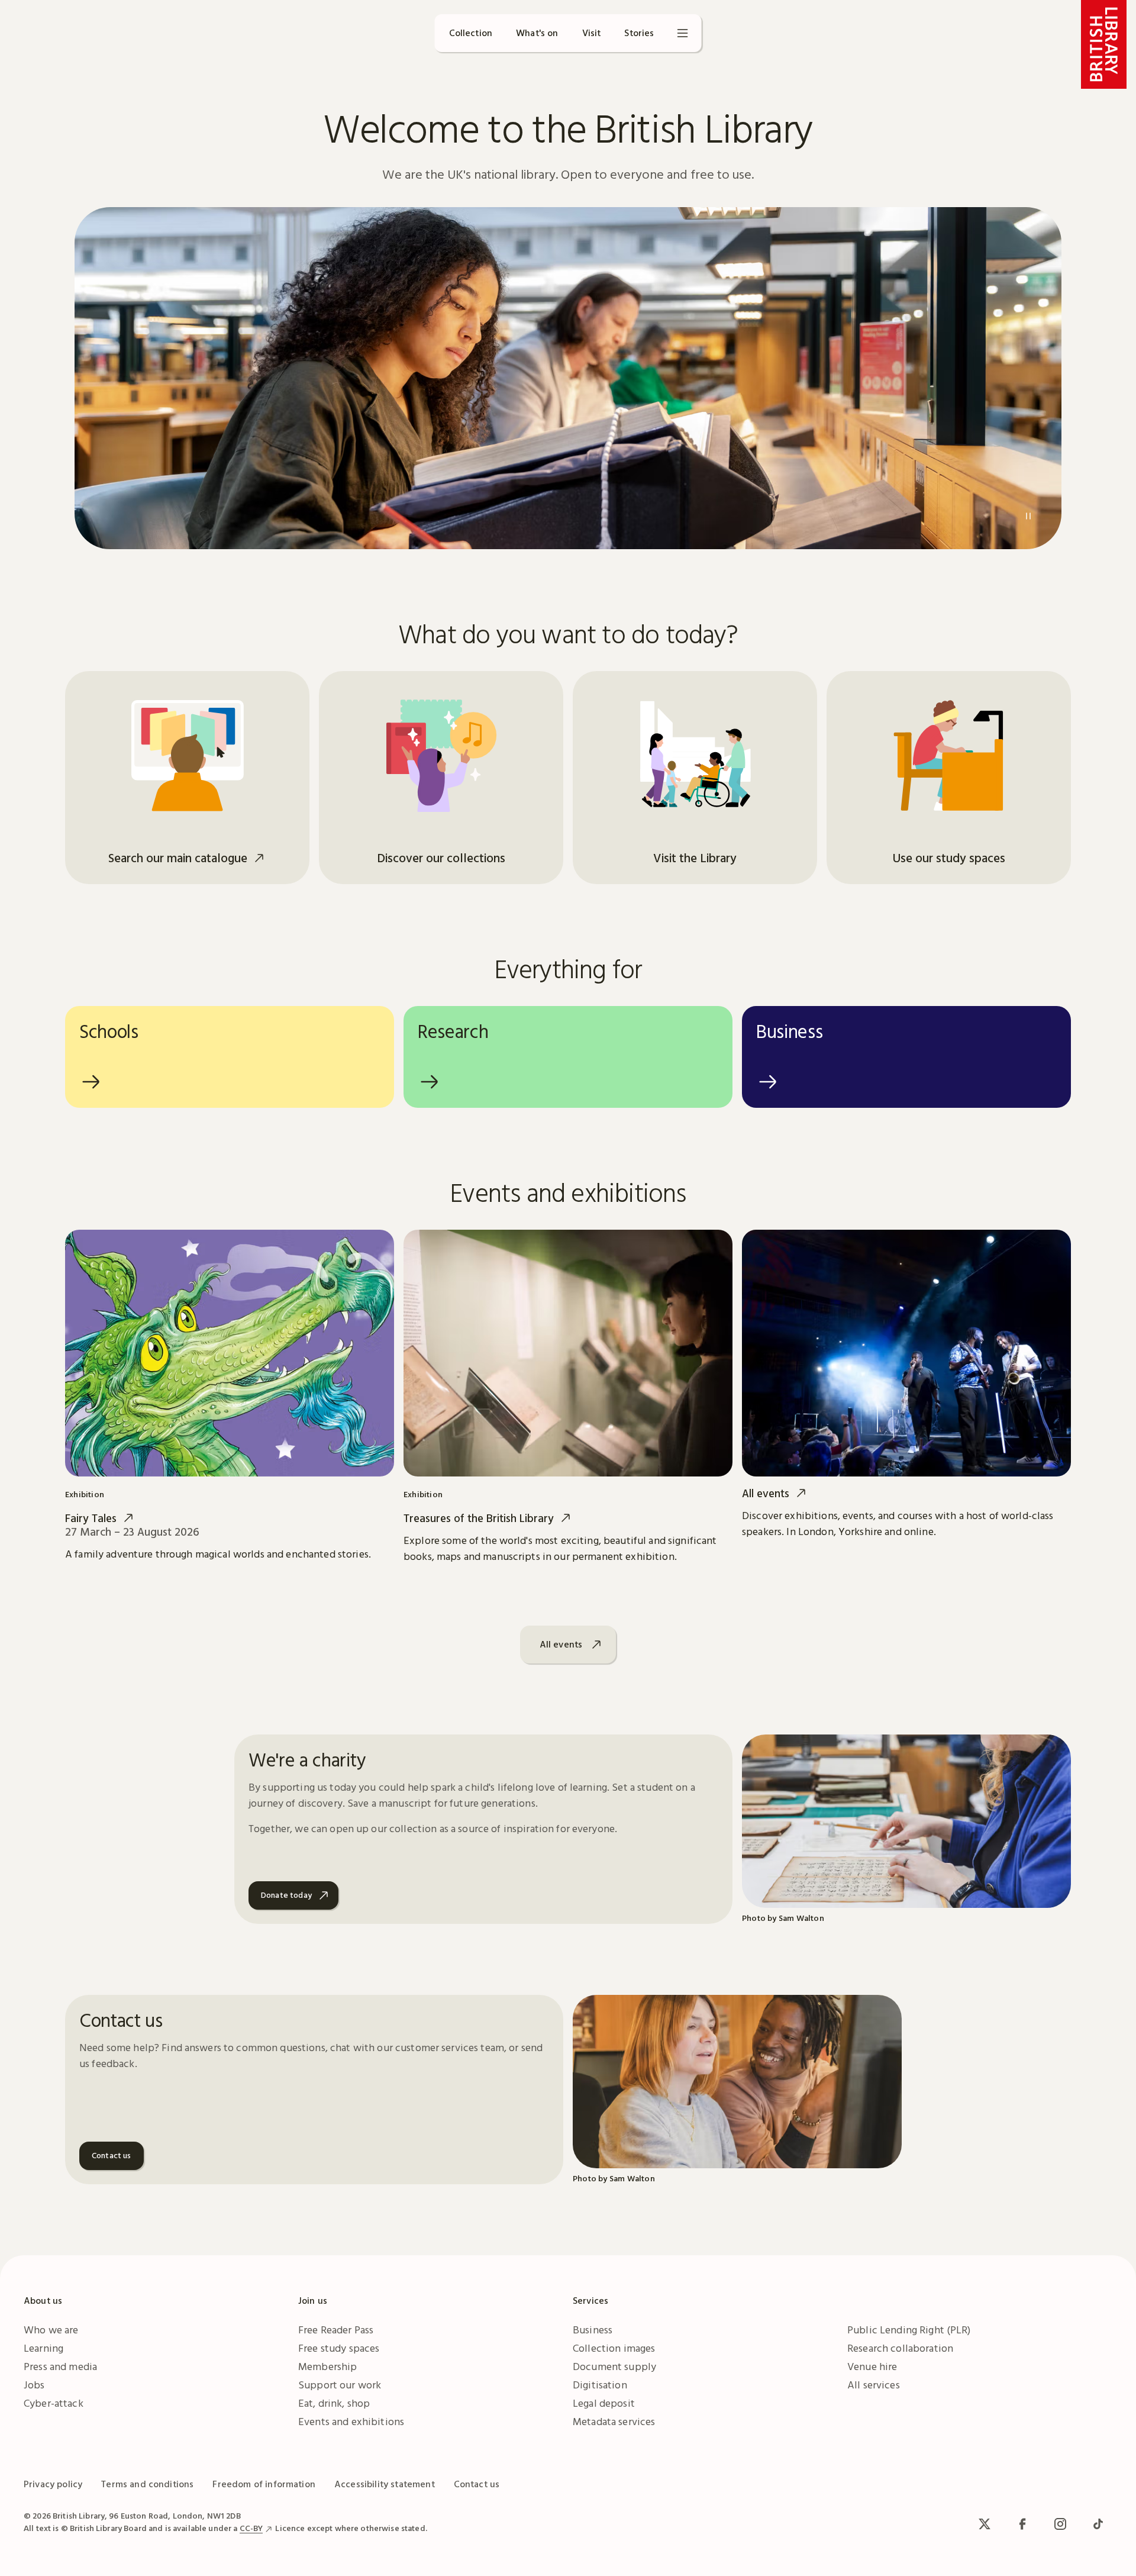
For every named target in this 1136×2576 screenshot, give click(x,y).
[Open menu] (683, 33)
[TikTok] (1098, 2524)
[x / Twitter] (985, 2524)
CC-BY (251, 2528)
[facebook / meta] (1022, 2524)
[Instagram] (1060, 2524)
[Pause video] (1028, 516)
